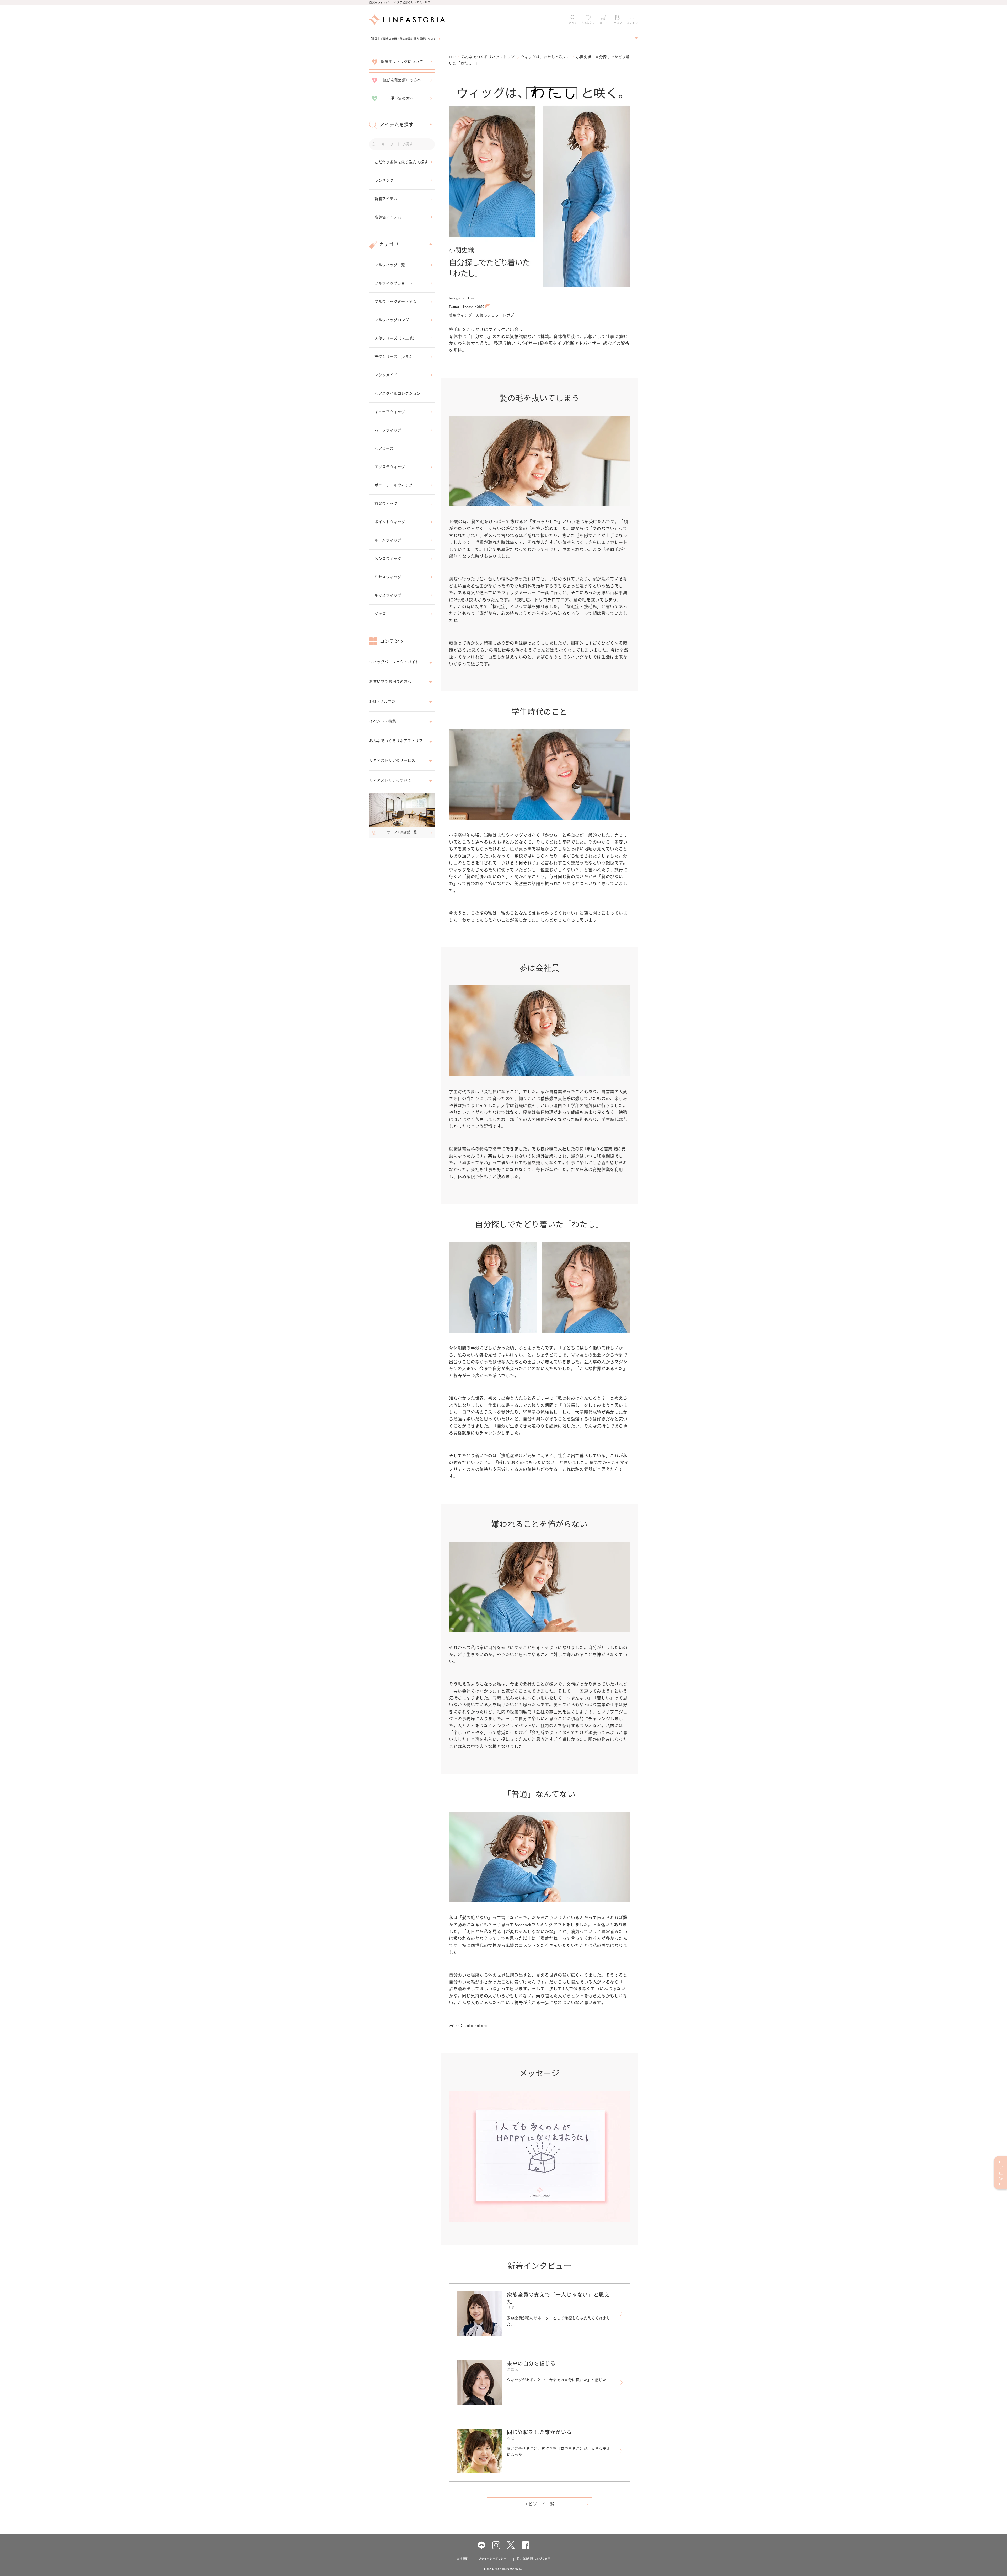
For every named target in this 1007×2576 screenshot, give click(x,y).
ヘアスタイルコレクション (397, 393)
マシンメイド (386, 375)
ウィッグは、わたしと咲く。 (545, 57)
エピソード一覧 (539, 2504)
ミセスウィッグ (388, 577)
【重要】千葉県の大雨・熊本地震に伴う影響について (403, 39)
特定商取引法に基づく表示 (534, 2559)
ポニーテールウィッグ (394, 485)
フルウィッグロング (392, 320)
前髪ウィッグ (386, 503)
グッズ (380, 614)
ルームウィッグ (388, 540)
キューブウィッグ (390, 412)
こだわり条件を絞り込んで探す (401, 162)
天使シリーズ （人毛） (394, 357)
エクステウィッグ (390, 467)
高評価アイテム (388, 217)
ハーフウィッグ (388, 430)
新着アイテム (386, 199)
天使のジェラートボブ (495, 315)
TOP (452, 57)
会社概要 (462, 2559)
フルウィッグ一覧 (390, 265)
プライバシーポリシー (492, 2559)
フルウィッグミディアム (396, 302)
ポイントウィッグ (390, 522)
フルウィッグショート (394, 283)
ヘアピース (384, 448)
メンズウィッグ (388, 559)
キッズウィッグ (388, 595)
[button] (573, 20)
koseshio (475, 298)
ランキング (384, 180)
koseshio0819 (474, 307)
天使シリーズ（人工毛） (396, 338)
